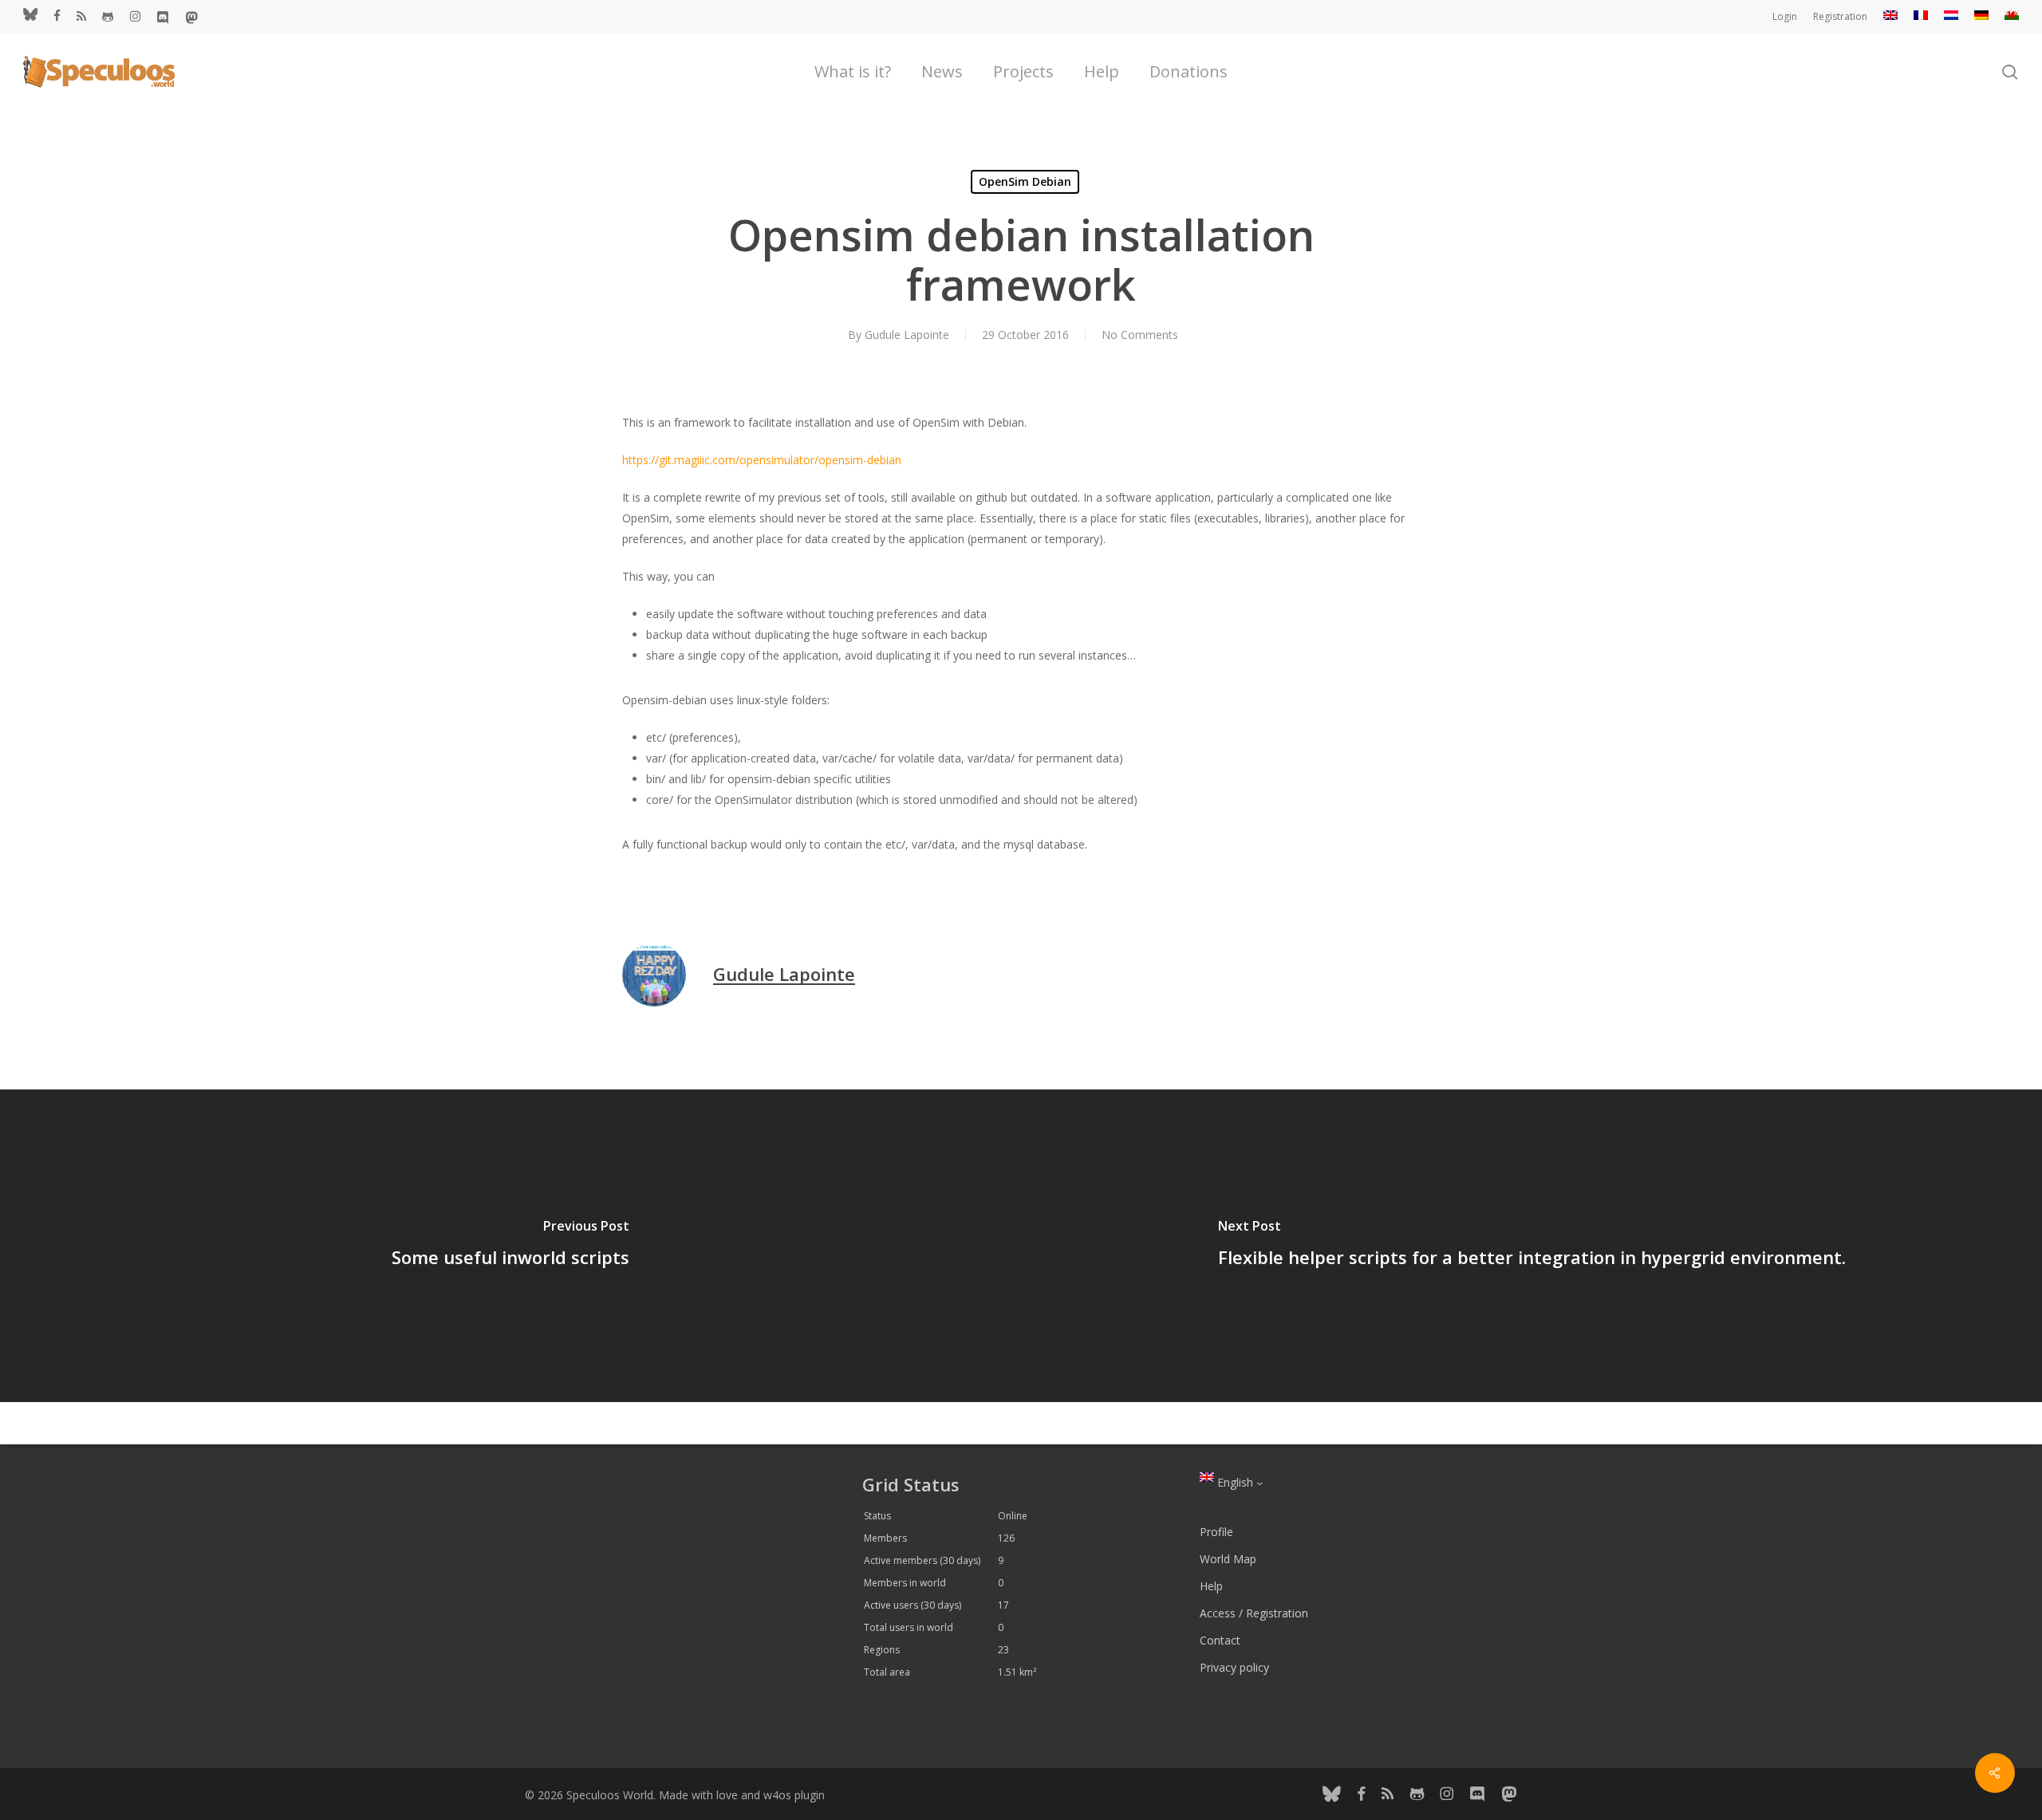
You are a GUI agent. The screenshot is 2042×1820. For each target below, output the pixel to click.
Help (1211, 1586)
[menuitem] (1890, 17)
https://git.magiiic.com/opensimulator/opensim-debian (762, 460)
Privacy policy (1234, 1667)
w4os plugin (794, 1795)
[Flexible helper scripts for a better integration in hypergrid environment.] (1531, 1246)
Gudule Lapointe (907, 335)
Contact (1220, 1640)
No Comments (1140, 335)
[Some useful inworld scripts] (510, 1246)
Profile (1216, 1532)
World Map (1228, 1559)
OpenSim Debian (1025, 181)
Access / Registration (1254, 1613)
